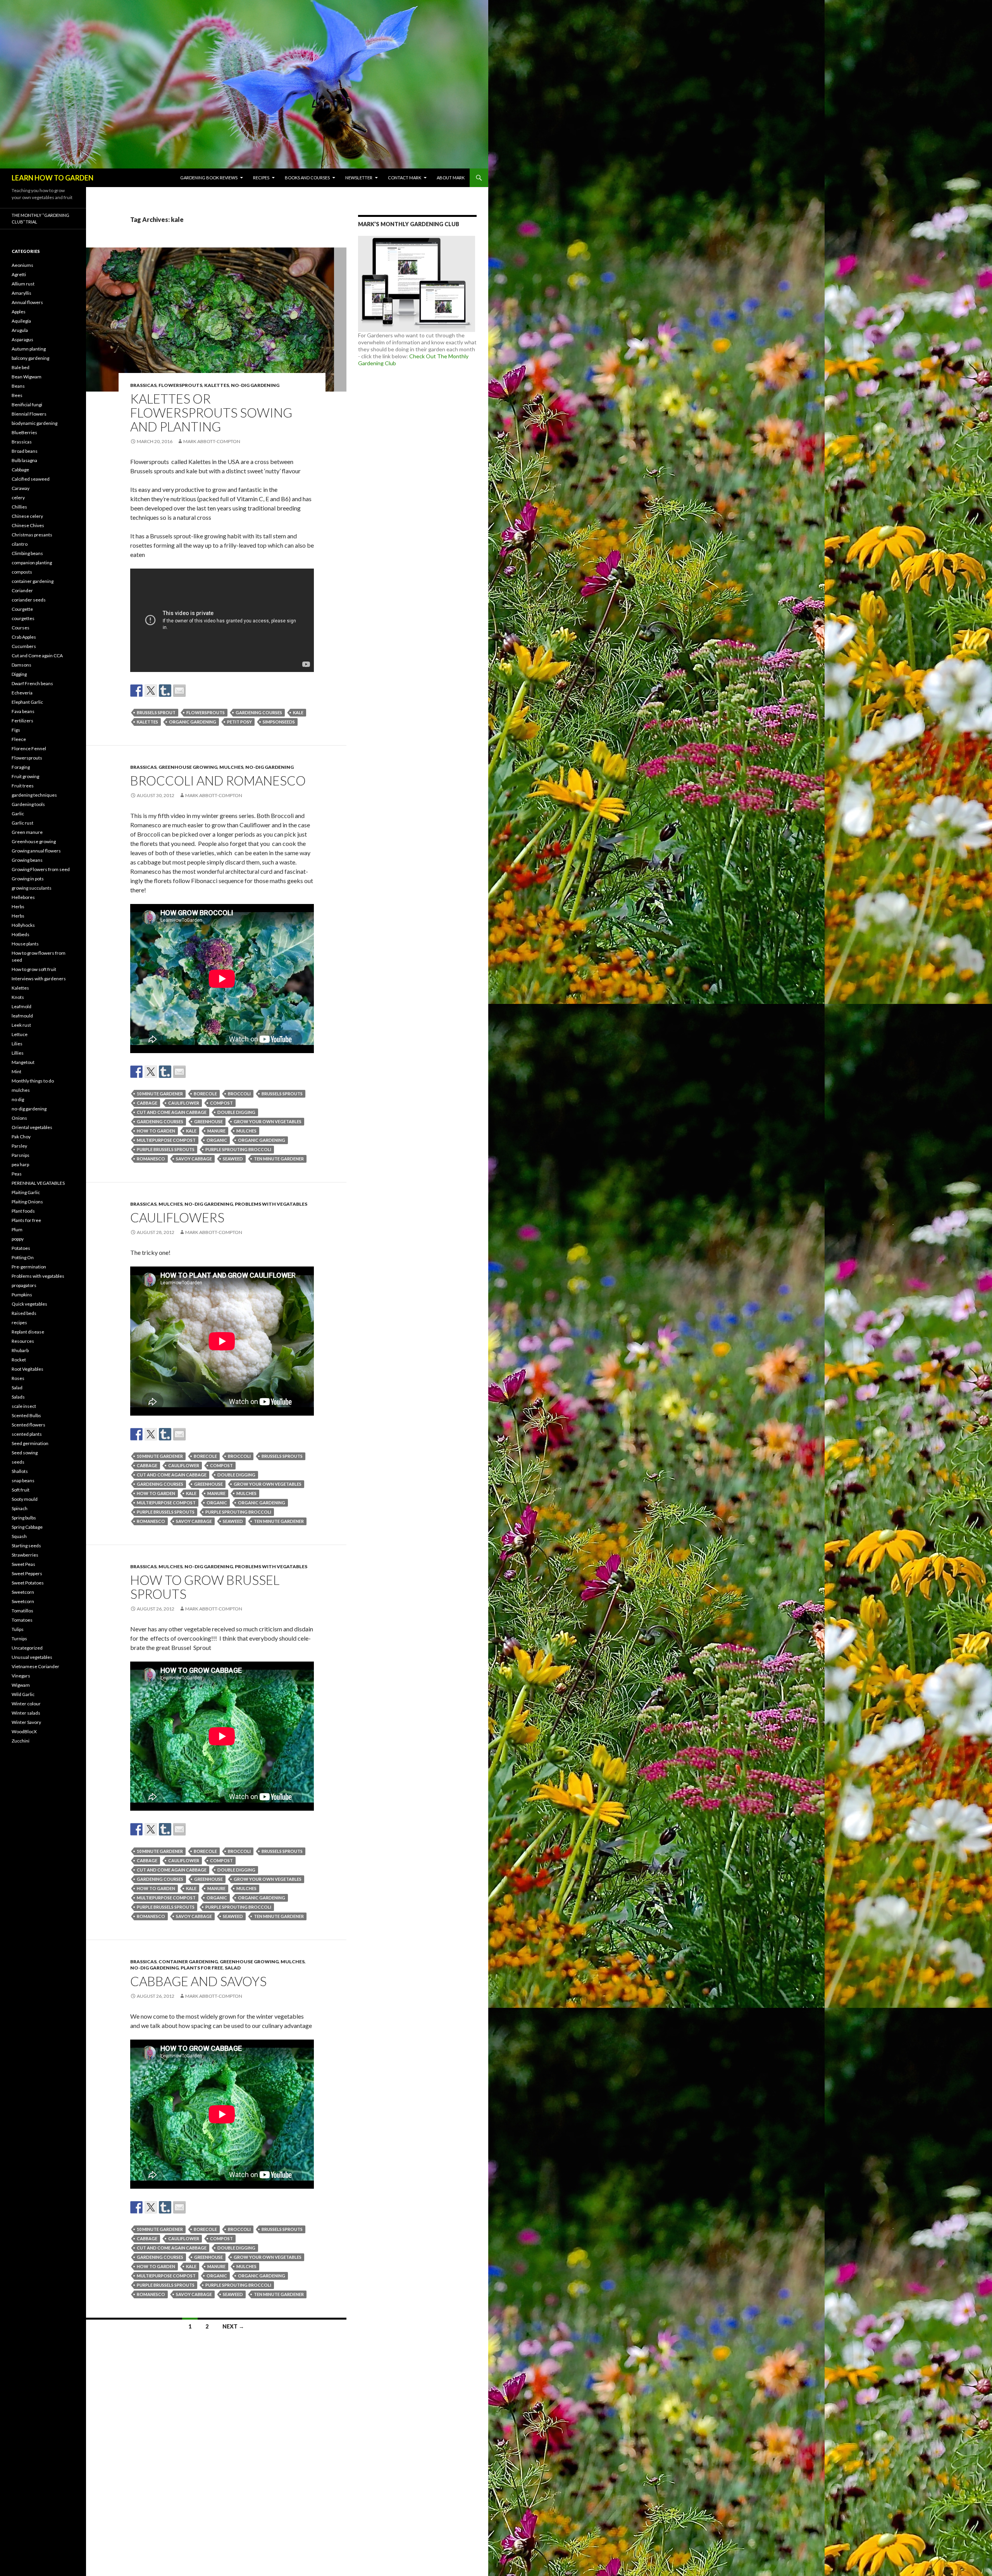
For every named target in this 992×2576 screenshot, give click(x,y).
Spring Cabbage (27, 1527)
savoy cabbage (194, 1159)
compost (221, 1103)
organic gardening (193, 722)
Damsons (22, 665)
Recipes (261, 178)
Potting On (23, 1257)
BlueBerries (24, 432)
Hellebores (23, 897)
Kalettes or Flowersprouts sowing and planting (211, 412)
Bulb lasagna (24, 460)
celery (18, 497)
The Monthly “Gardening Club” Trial (40, 218)
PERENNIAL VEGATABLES (38, 1183)
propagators (24, 1285)
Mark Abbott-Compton (212, 441)
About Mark (451, 178)
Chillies (19, 507)
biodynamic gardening (34, 423)
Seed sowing (25, 1453)
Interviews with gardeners (39, 979)
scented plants (27, 1434)
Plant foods (23, 1211)
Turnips (19, 1639)
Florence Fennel (29, 748)
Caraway (21, 488)
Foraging (21, 767)
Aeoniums (22, 265)
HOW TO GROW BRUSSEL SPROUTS (205, 1587)
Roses (18, 1378)
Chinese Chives (28, 525)
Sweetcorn (23, 1592)
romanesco (151, 1159)
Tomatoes (22, 1620)
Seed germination (30, 1443)
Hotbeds (21, 934)
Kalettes (217, 385)
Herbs (18, 906)
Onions (19, 1118)
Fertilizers (22, 721)
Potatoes (21, 1248)
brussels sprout (156, 712)
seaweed (233, 1159)
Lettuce (20, 1034)
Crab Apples (24, 637)
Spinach (20, 1508)
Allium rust (23, 284)
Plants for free (202, 1968)
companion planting (32, 563)
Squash (19, 1536)
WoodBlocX (24, 1731)
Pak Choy (21, 1137)
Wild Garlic (23, 1694)
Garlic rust (22, 823)
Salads (18, 1397)
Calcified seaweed (31, 479)
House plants (25, 944)
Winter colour (26, 1704)
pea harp (20, 1164)
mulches (231, 767)
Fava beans (23, 711)
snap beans (23, 1480)
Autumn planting (29, 349)
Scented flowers (28, 1425)
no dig (18, 1099)
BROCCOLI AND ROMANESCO (218, 780)
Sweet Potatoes (28, 1583)
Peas (17, 1174)
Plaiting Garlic (26, 1192)
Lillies (18, 1053)
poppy (18, 1239)
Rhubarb (20, 1350)
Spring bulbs (24, 1518)
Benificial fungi (27, 405)
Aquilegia (21, 321)
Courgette (22, 609)
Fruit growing (25, 776)
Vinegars (21, 1676)
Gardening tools (28, 804)
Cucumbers (24, 646)
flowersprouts (206, 712)
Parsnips (21, 1155)
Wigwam (21, 1685)
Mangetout (23, 1062)
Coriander (22, 590)
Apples (19, 312)
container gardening (188, 1962)
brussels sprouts (282, 1094)
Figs (16, 730)
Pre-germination (29, 1267)
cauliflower (184, 1103)
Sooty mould (25, 1499)
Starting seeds (26, 1546)
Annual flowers (27, 302)
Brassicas (143, 385)
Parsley (19, 1146)
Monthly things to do (33, 1081)
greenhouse (208, 1121)
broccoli (239, 1094)
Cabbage (20, 470)
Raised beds (24, 1313)
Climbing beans (27, 553)
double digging (236, 1112)
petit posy (239, 722)
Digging (19, 674)
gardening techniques (34, 795)
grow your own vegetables (268, 1121)
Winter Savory (26, 1722)
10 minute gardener (160, 1094)
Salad (233, 1968)
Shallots (20, 1471)
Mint (16, 1071)
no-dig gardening (255, 385)
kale (298, 712)
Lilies (17, 1044)
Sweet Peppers (27, 1573)
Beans (18, 386)
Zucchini (21, 1741)
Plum (17, 1230)
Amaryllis (22, 293)
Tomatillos (22, 1611)
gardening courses (259, 712)
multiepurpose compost (166, 1140)
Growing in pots (28, 879)
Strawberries (25, 1555)
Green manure (27, 832)
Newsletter (359, 178)
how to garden (156, 1131)
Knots (18, 997)
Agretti (19, 274)
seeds (18, 1462)
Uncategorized (27, 1648)
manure (216, 1131)
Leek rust (21, 1025)
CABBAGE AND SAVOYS (198, 1981)
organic (217, 1140)
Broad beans (25, 451)
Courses (21, 628)
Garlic (18, 814)
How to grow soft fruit (34, 969)
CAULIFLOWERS (177, 1217)
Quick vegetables (29, 1304)
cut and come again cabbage (172, 1112)
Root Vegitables (28, 1369)
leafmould (22, 1016)
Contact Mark (405, 178)
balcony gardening (30, 358)
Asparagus (22, 339)
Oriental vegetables (32, 1127)
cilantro (20, 544)
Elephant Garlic (27, 702)
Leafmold (22, 1006)
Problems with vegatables (271, 1204)
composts (22, 572)
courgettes (23, 618)
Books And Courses (307, 178)
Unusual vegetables (32, 1657)
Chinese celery (27, 516)
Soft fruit (21, 1490)
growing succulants (32, 888)
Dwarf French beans (32, 683)
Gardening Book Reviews (209, 178)
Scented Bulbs (26, 1415)
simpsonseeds (279, 722)
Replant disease (28, 1332)
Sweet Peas (23, 1564)
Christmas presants (32, 535)
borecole (205, 1094)
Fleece (19, 739)
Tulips (18, 1629)
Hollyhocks (23, 925)
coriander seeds (29, 600)
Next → (233, 2326)
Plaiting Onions (27, 1202)
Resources (23, 1341)
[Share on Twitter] (151, 691)
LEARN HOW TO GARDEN (53, 178)
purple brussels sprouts (166, 1149)
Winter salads (26, 1713)
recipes (19, 1322)
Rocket (19, 1360)
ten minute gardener (279, 1159)
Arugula (20, 330)
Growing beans (27, 860)
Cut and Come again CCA (37, 656)
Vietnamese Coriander (35, 1666)
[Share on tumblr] (165, 691)
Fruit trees (23, 786)
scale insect (24, 1406)
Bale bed (21, 367)
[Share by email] (179, 691)
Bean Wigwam (27, 377)
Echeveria (22, 693)
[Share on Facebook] (136, 691)
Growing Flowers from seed (41, 869)
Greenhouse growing (188, 767)
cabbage (147, 1103)
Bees (17, 395)
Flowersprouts (180, 385)
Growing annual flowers (36, 851)
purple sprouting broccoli (238, 1149)
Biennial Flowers (29, 414)
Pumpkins (22, 1295)
